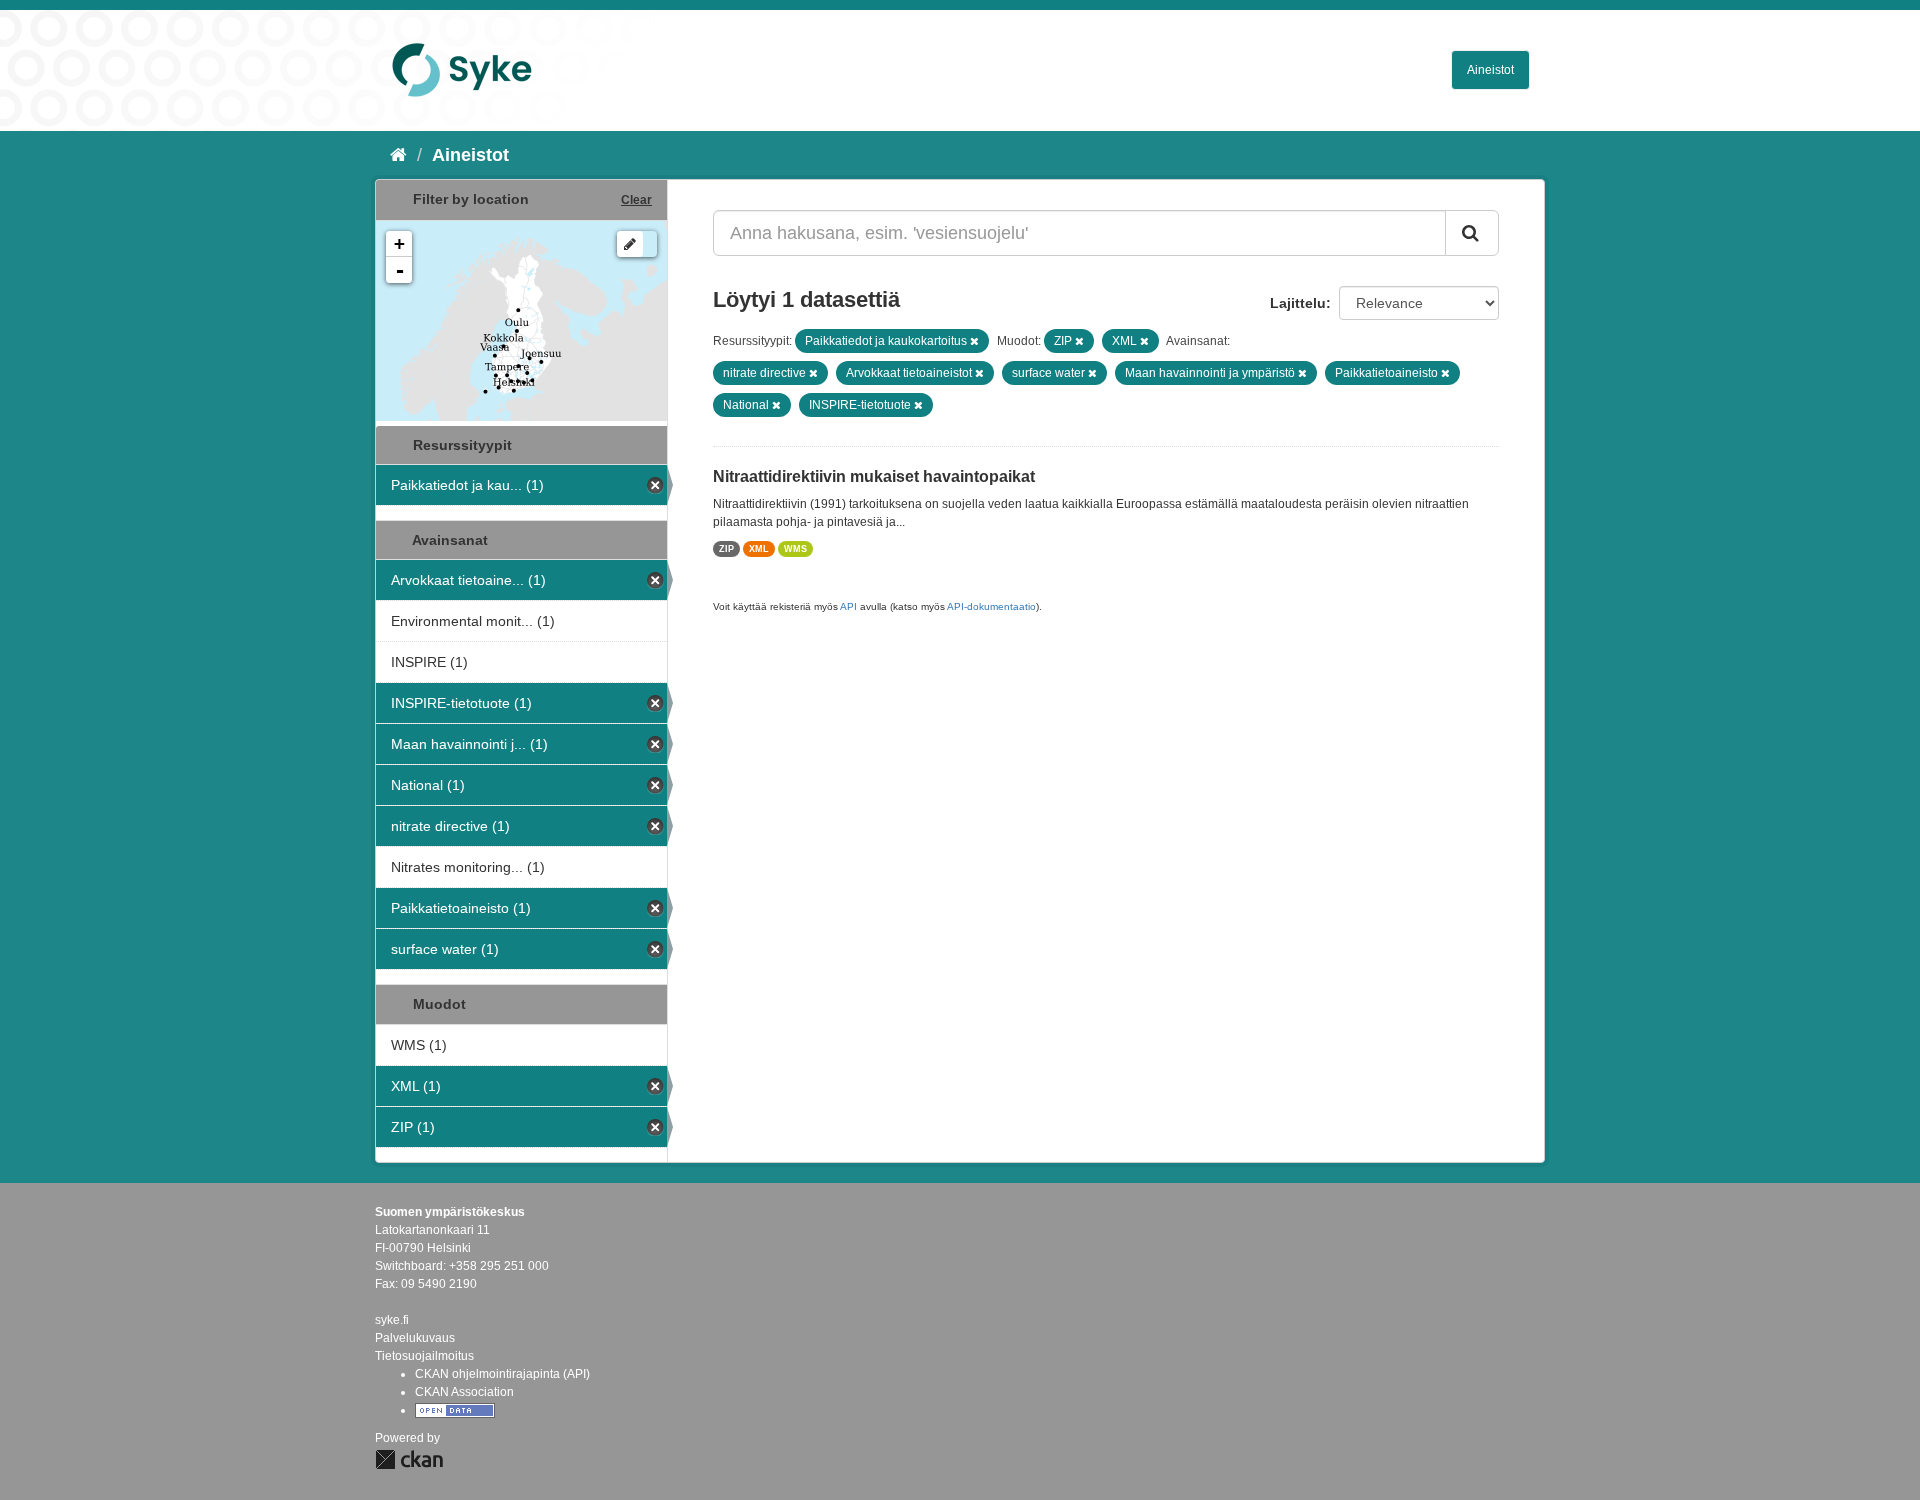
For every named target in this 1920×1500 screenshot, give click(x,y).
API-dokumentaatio (991, 606)
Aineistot (1490, 70)
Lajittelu (1298, 303)
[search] (1472, 233)
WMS (795, 549)
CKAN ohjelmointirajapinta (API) (502, 1374)
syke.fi (392, 1320)
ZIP (726, 549)
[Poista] (974, 341)
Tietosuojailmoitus (424, 1356)
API (848, 606)
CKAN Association (464, 1392)
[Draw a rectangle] (630, 244)
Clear (636, 200)
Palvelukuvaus (415, 1338)
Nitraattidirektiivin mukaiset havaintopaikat (874, 476)
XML (759, 549)
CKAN (409, 1459)
